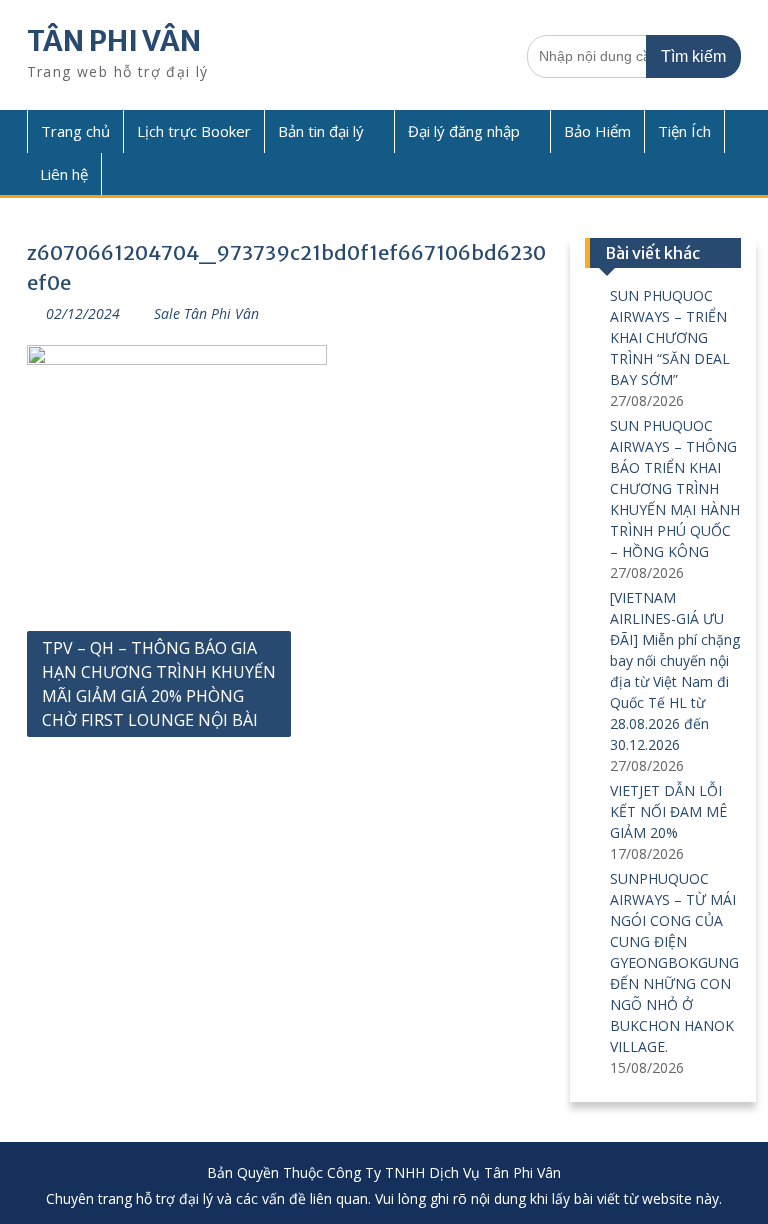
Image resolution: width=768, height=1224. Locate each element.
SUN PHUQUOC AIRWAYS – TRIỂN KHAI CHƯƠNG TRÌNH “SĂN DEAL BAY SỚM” (670, 337)
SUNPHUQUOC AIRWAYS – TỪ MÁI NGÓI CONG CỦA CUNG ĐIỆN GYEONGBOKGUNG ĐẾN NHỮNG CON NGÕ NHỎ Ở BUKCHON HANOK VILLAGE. (674, 962)
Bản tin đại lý (321, 131)
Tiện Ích (684, 131)
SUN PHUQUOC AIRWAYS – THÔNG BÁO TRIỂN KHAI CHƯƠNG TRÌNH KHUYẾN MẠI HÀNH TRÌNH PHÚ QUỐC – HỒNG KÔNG (675, 488)
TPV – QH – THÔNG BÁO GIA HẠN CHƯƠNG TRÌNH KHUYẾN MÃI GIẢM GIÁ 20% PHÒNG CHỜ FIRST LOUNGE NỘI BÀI (159, 684)
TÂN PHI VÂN (114, 41)
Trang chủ (75, 131)
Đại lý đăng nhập (464, 131)
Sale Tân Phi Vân (206, 313)
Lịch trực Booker (194, 131)
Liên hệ (64, 174)
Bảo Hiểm (597, 131)
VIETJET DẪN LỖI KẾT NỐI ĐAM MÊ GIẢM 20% (668, 811)
